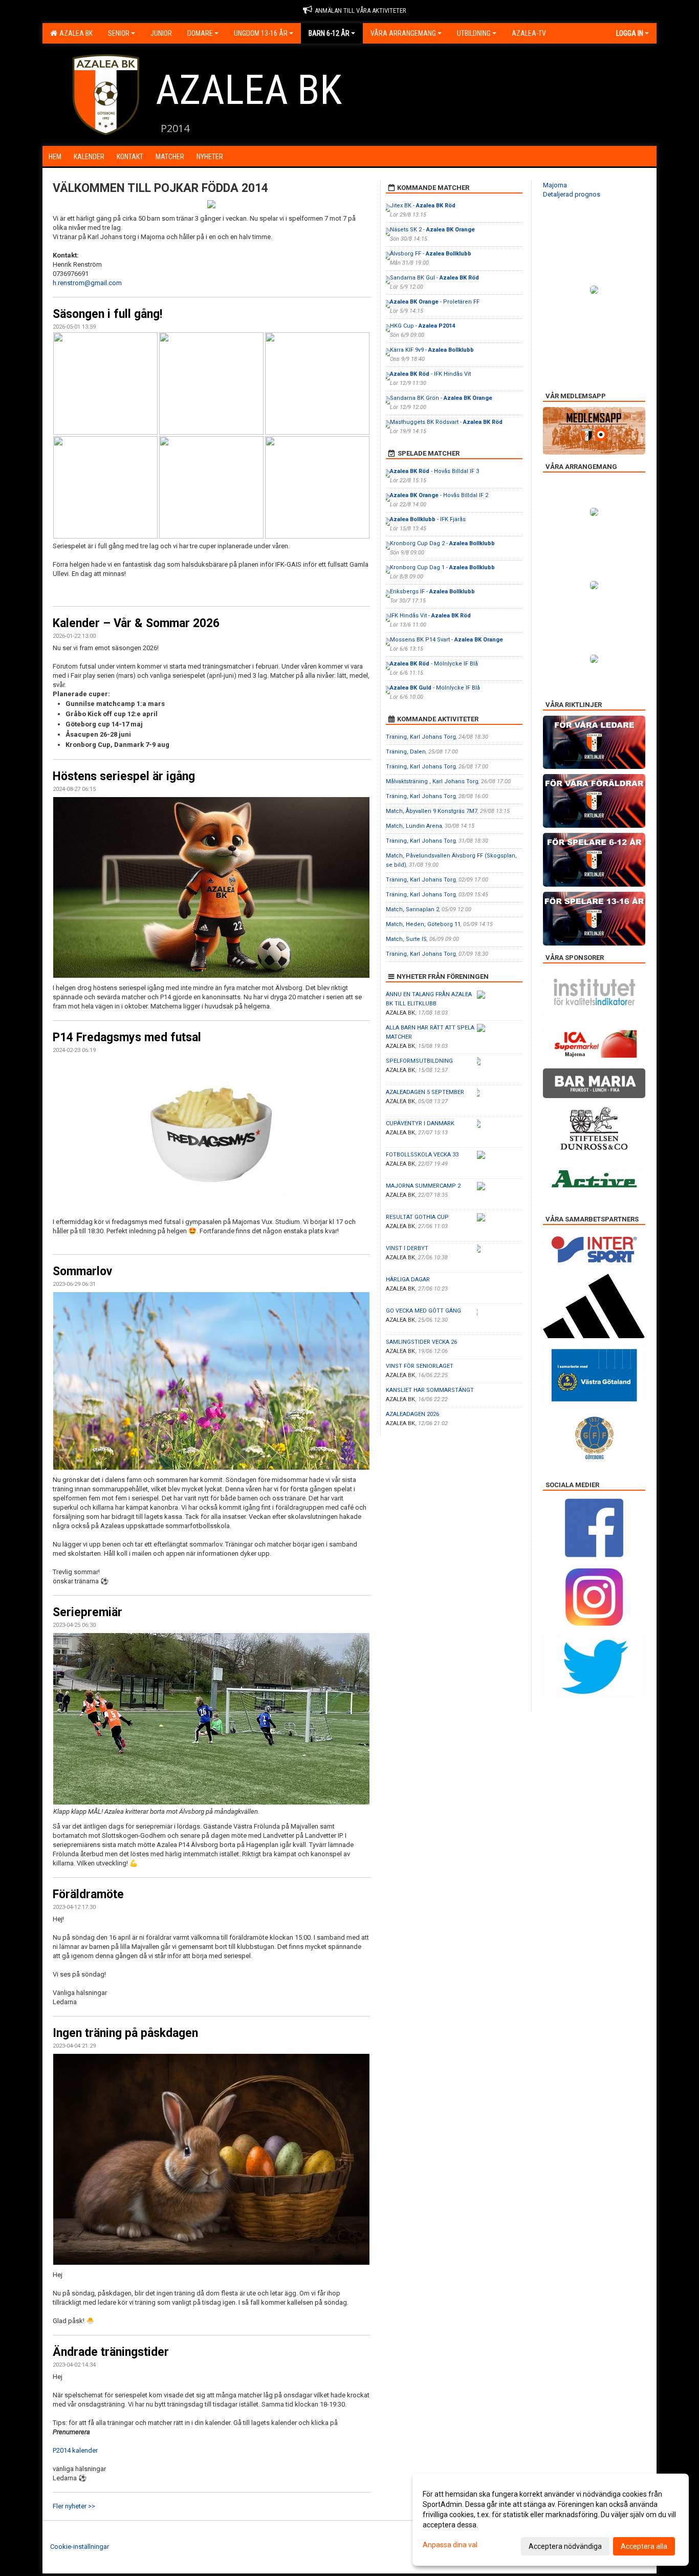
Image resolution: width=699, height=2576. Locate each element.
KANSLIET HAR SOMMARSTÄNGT (430, 1390)
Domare (200, 33)
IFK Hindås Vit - (430, 616)
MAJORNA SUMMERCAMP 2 (423, 1186)
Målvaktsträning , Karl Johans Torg (432, 781)
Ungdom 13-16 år (261, 33)
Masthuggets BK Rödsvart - (446, 422)
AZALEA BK (74, 33)
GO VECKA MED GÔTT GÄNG (423, 1311)
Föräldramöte (88, 1894)
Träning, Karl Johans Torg (421, 737)
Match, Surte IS (406, 939)
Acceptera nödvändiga (565, 2546)
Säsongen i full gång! (107, 314)
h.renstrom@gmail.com (87, 283)
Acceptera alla (644, 2546)
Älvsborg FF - (431, 254)
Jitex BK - (423, 206)
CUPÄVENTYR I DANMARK (420, 1123)
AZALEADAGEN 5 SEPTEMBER (425, 1092)
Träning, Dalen (406, 752)
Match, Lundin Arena (414, 826)
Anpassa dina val (450, 2545)
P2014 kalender (76, 2450)
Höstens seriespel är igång (124, 776)
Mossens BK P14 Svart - (446, 640)
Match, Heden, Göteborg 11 (423, 924)
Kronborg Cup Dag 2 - (442, 543)
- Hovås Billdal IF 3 (434, 471)
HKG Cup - (422, 326)
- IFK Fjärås (428, 519)
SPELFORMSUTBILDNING (419, 1061)
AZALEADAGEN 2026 (412, 1414)
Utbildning (474, 33)
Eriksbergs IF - (432, 592)
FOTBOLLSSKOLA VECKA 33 (422, 1155)
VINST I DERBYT (407, 1248)
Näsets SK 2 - (432, 230)
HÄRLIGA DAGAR (408, 1280)
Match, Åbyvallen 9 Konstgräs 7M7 (432, 811)
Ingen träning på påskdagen (125, 2033)
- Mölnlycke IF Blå (434, 664)
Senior (119, 33)
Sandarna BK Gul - (434, 278)
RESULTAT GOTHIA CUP (417, 1217)
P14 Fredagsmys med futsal (127, 1037)
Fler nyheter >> (74, 2506)
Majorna (555, 185)
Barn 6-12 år (329, 33)
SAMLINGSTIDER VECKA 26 (421, 1342)
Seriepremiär (88, 1612)
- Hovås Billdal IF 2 (439, 495)
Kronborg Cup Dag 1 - (442, 567)
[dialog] (551, 2520)
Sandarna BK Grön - (441, 398)
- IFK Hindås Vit (430, 374)
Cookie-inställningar (80, 2547)
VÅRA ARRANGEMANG (403, 33)
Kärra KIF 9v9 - (432, 350)
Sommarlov (82, 1271)
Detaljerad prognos (572, 194)
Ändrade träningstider (111, 2352)
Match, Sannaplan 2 (412, 909)
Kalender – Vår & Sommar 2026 (136, 623)
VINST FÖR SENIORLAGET (420, 1366)
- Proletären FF (435, 302)
